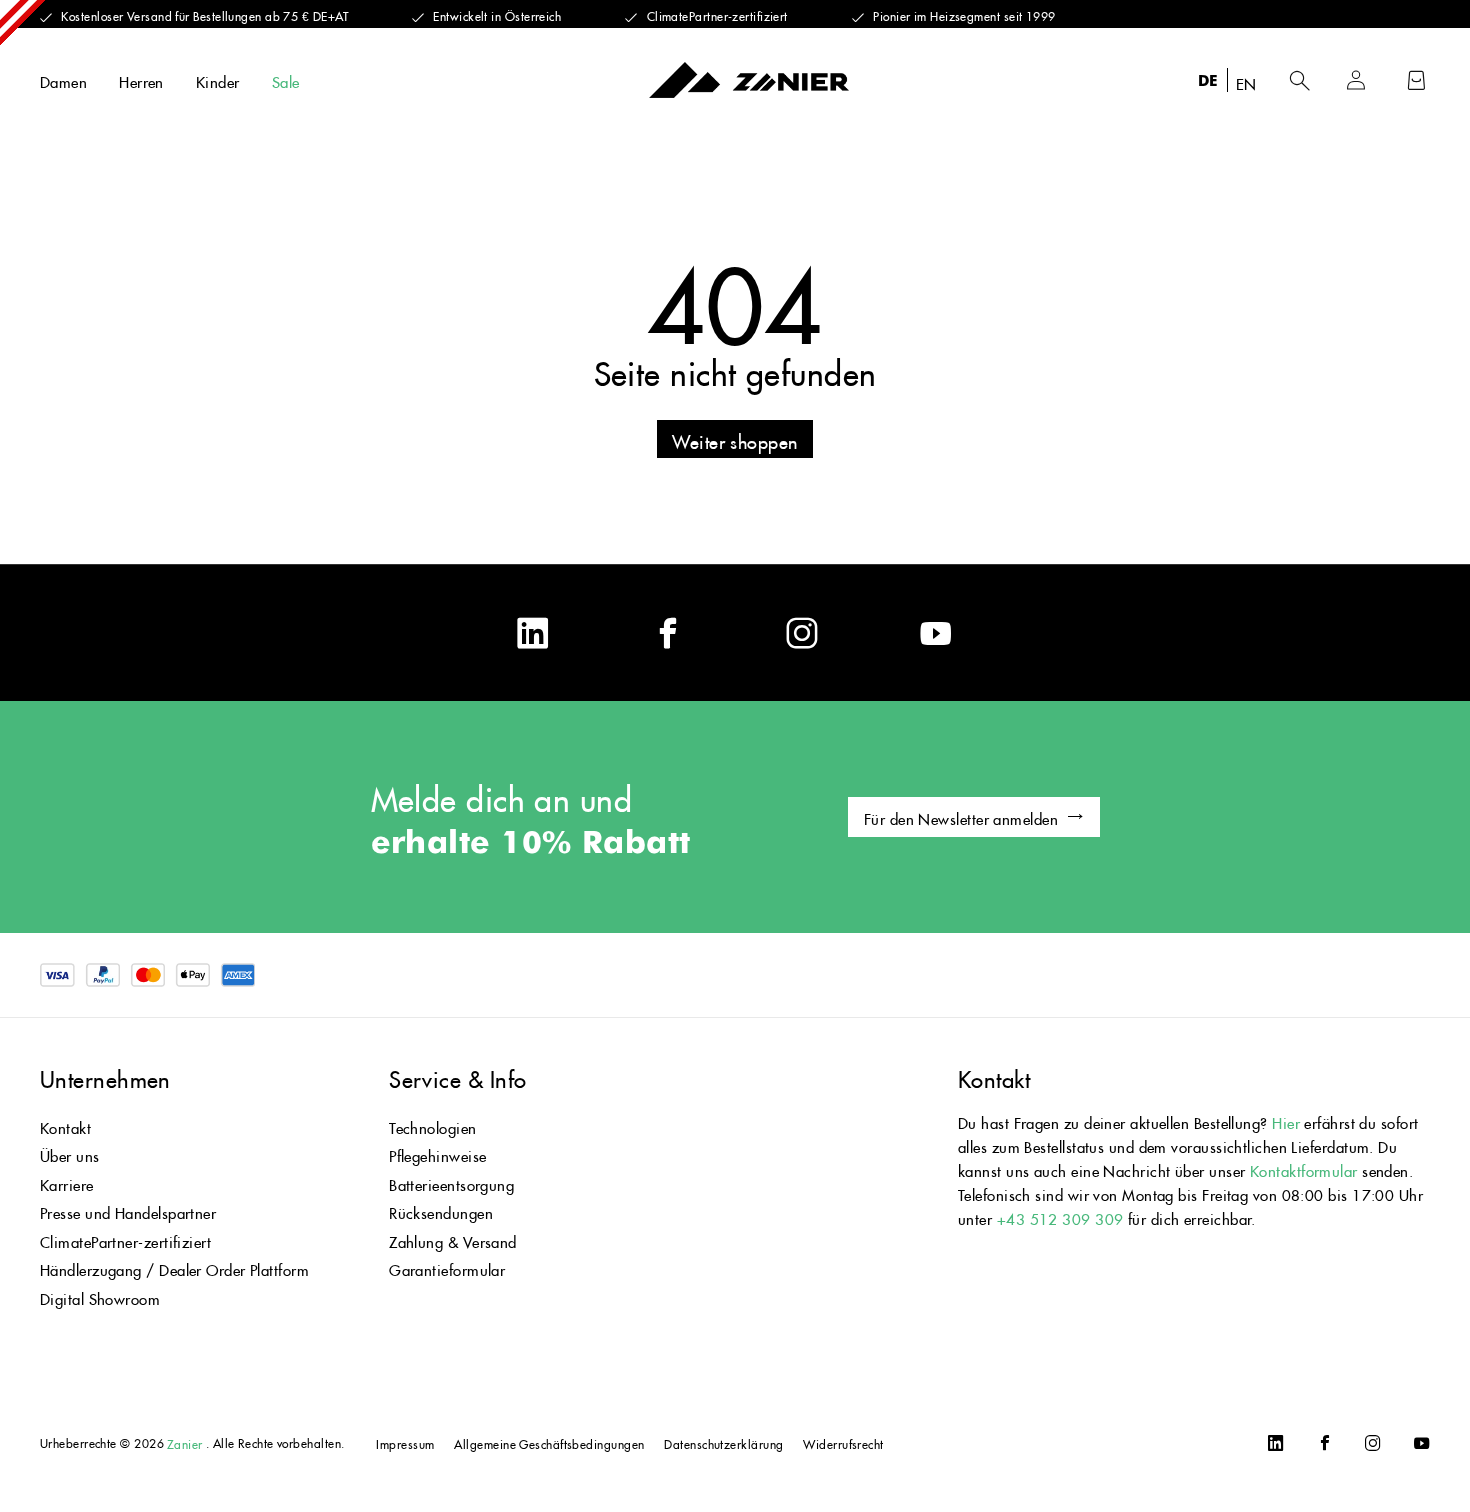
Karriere (67, 1182)
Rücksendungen (441, 1210)
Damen (63, 79)
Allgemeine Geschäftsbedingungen (549, 1442)
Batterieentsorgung (451, 1182)
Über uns (70, 1153)
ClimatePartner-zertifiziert (125, 1239)
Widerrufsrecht (843, 1442)
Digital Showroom (100, 1296)
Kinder (218, 79)
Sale (286, 79)
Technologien (432, 1125)
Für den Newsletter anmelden (961, 816)
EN (1246, 81)
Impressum (405, 1442)
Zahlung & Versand (453, 1239)
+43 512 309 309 (1060, 1216)
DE (1208, 80)
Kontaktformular (1306, 1168)
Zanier (185, 1442)
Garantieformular (447, 1267)
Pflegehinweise (437, 1153)
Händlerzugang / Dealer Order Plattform (174, 1267)
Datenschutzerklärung (723, 1442)
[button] (1299, 80)
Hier (1286, 1120)
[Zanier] (749, 80)
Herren (141, 79)
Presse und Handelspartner (128, 1210)
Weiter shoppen (734, 438)
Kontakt (65, 1125)
